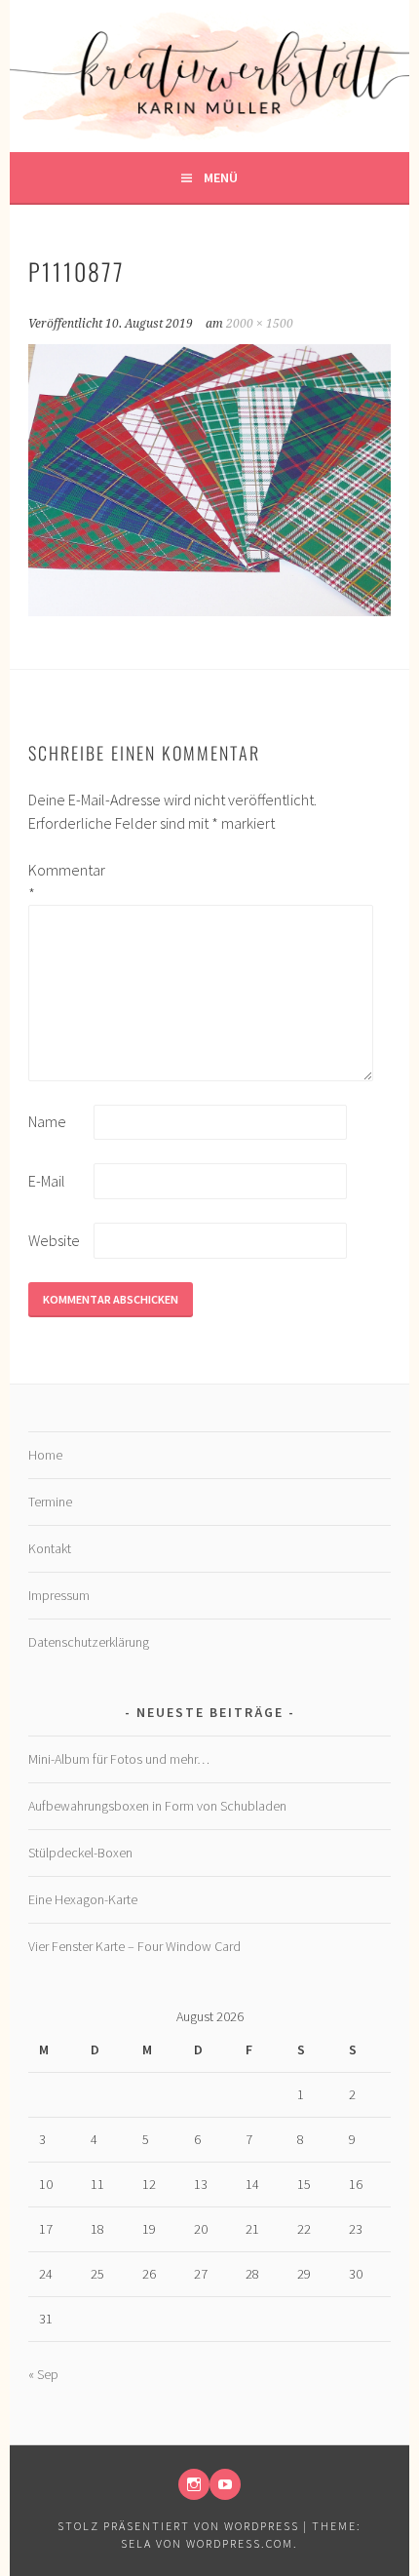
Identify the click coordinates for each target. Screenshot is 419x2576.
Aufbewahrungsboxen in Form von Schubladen (157, 1806)
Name (47, 1121)
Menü (221, 177)
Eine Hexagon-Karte (83, 1899)
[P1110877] (209, 610)
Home (45, 1455)
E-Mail (47, 1181)
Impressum (59, 1595)
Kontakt (50, 1548)
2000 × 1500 (260, 324)
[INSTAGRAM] (194, 2484)
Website (54, 1240)
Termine (50, 1502)
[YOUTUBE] (225, 2484)
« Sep (43, 2374)
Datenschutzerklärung (89, 1642)
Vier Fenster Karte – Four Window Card (134, 1946)
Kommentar (59, 881)
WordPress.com (240, 2543)
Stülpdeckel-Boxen (80, 1853)
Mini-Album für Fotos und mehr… (119, 1759)
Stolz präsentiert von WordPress (178, 2526)
